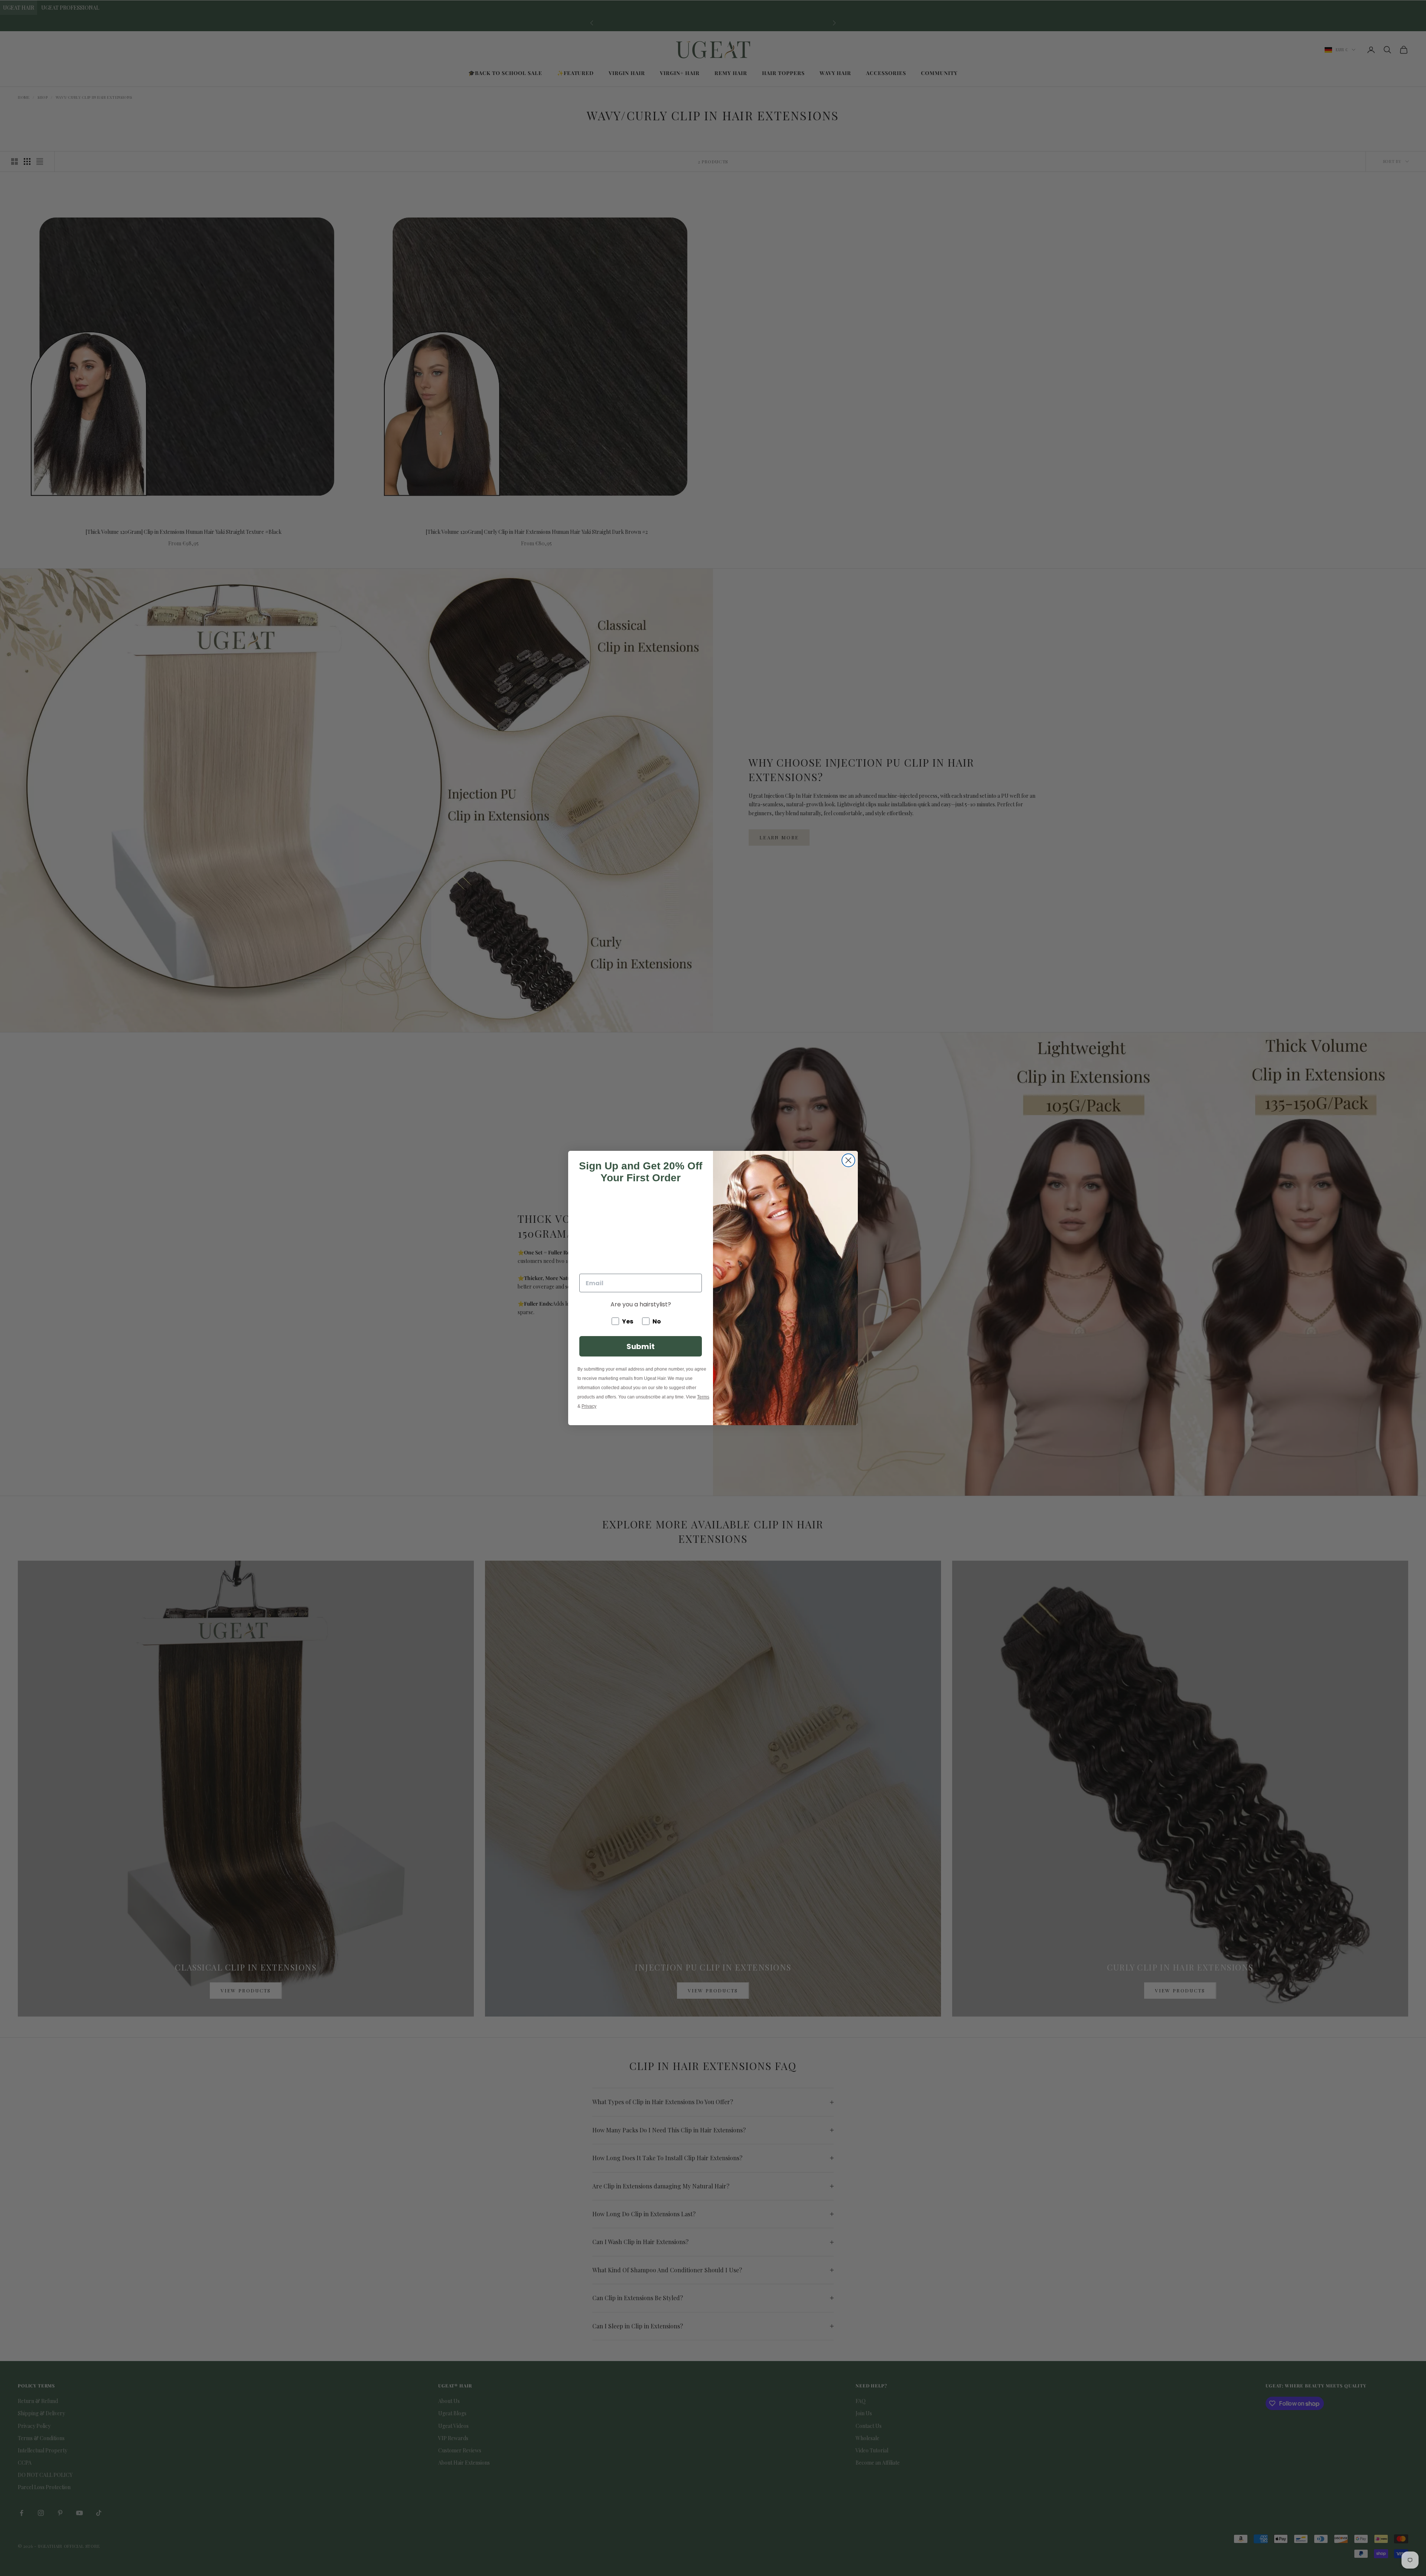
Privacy (589, 1406)
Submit (641, 1346)
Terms (703, 1397)
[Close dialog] (848, 1160)
